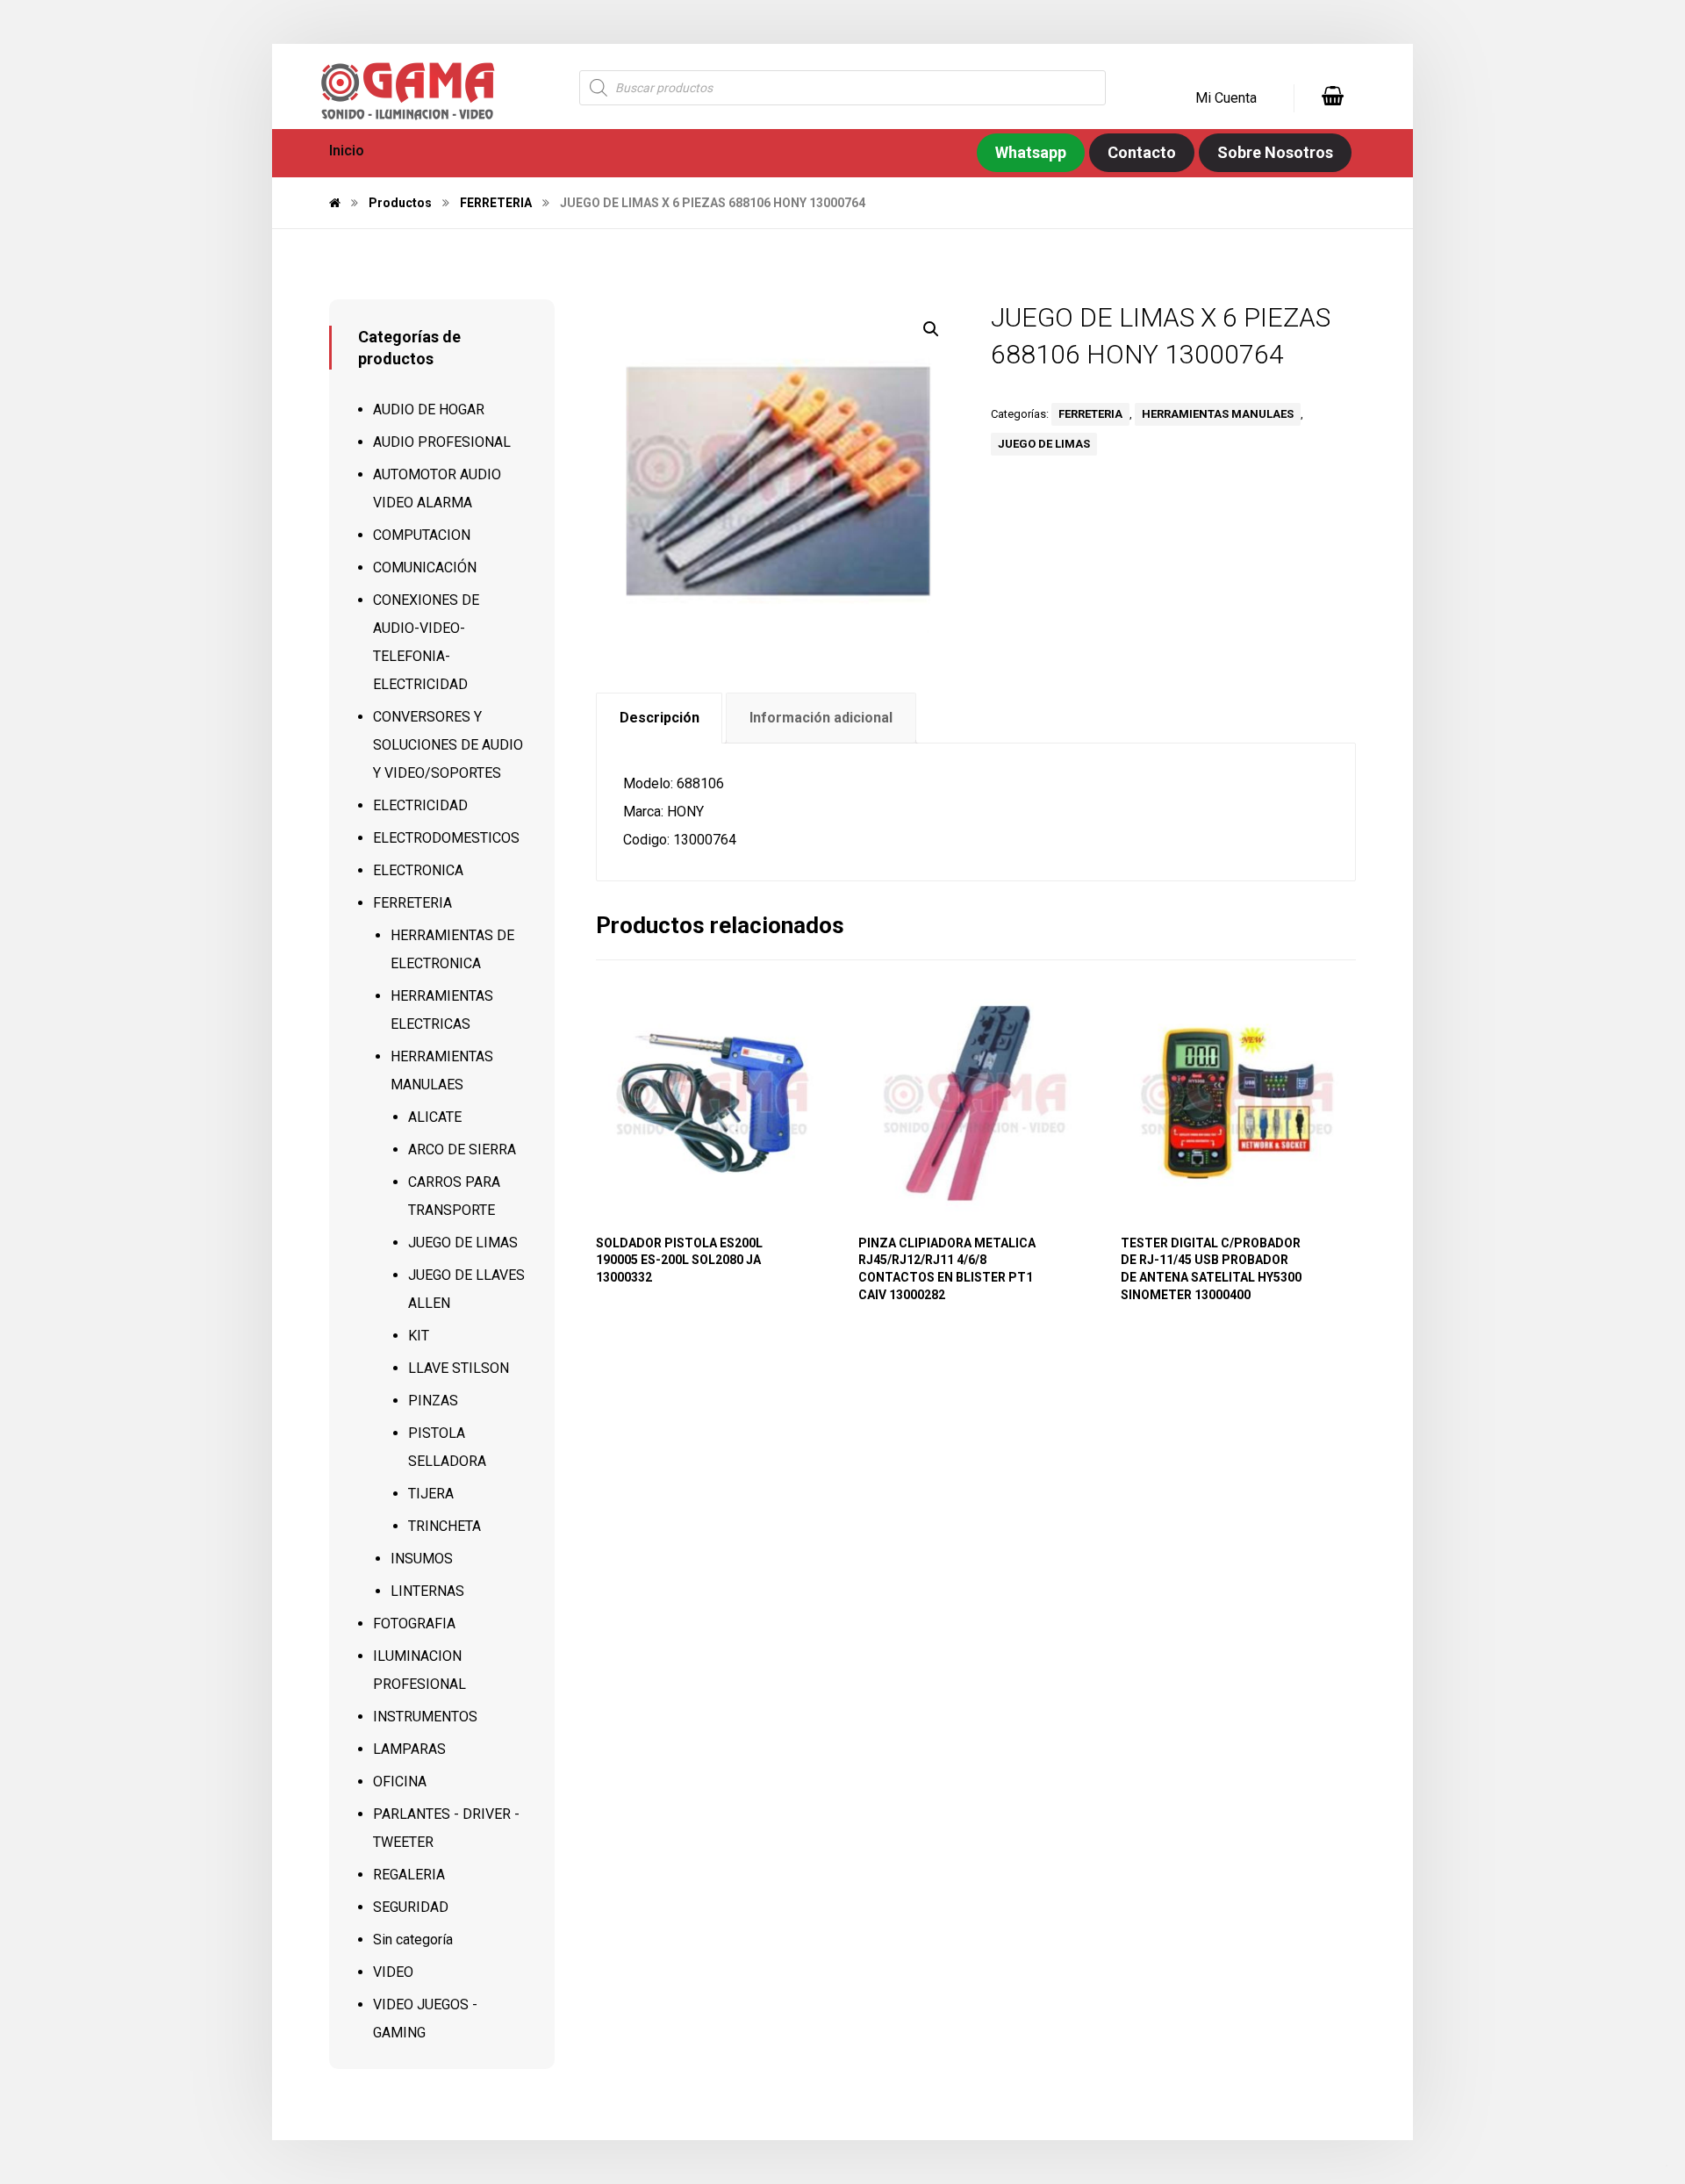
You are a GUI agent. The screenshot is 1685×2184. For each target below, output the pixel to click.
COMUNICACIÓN (425, 568)
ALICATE (435, 1117)
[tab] (659, 718)
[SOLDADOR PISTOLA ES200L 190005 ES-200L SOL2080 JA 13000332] (713, 1103)
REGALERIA (409, 1875)
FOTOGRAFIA (414, 1624)
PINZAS (433, 1401)
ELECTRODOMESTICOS (446, 838)
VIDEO (393, 1972)
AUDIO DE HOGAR (429, 409)
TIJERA (431, 1494)
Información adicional (821, 718)
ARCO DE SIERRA (462, 1149)
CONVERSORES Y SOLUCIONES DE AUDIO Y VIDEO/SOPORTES (448, 745)
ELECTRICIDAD (420, 805)
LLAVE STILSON (459, 1368)
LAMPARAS (409, 1749)
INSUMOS (422, 1559)
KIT (419, 1336)
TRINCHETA (445, 1526)
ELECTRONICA (418, 870)
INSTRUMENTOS (425, 1717)
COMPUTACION (422, 535)
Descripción (660, 718)
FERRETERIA (1090, 414)
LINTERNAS (427, 1591)
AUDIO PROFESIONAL (442, 442)
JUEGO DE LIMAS (1044, 444)
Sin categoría (413, 1940)
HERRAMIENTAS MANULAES (1218, 414)
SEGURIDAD (411, 1907)
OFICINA (400, 1782)
